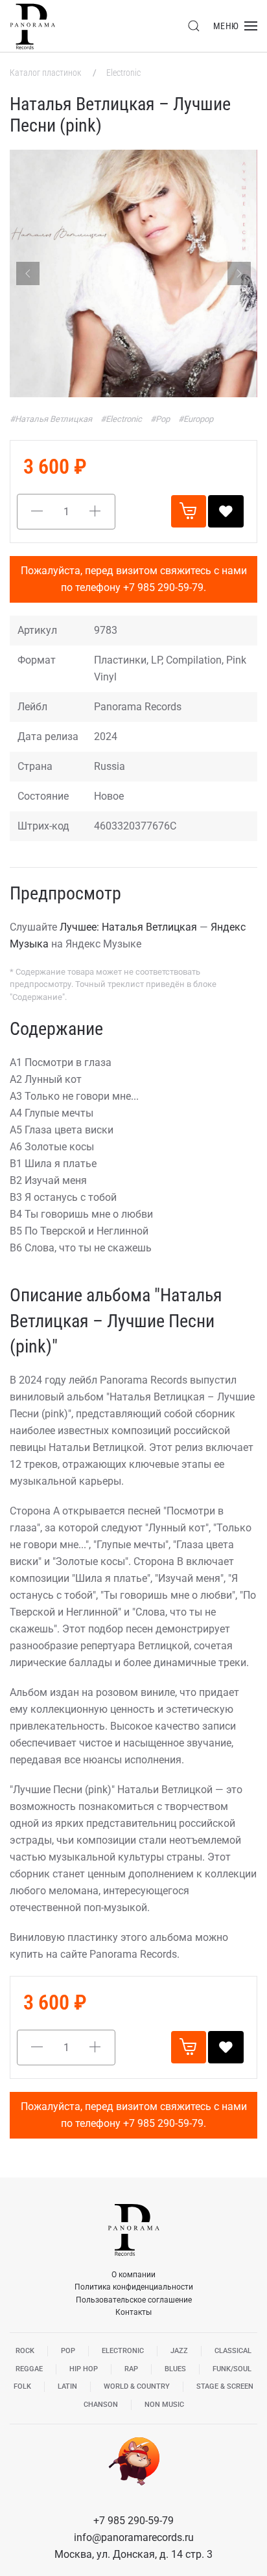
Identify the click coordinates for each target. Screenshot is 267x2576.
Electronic (123, 73)
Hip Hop (84, 2369)
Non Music (164, 2405)
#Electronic (122, 419)
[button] (194, 26)
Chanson (101, 2405)
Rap (131, 2369)
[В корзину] (189, 511)
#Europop (196, 419)
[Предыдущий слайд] (28, 273)
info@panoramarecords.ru (134, 2537)
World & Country (137, 2386)
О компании (133, 2275)
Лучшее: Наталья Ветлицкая (128, 927)
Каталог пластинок (46, 73)
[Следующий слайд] (239, 273)
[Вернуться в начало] (32, 26)
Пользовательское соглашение (134, 2300)
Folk (22, 2386)
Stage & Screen (225, 2386)
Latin (67, 2386)
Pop (68, 2351)
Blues (175, 2369)
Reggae (29, 2369)
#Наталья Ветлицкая (52, 419)
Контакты (133, 2312)
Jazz (179, 2351)
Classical (233, 2351)
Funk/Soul (232, 2369)
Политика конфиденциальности (134, 2287)
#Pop (161, 419)
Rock (25, 2351)
